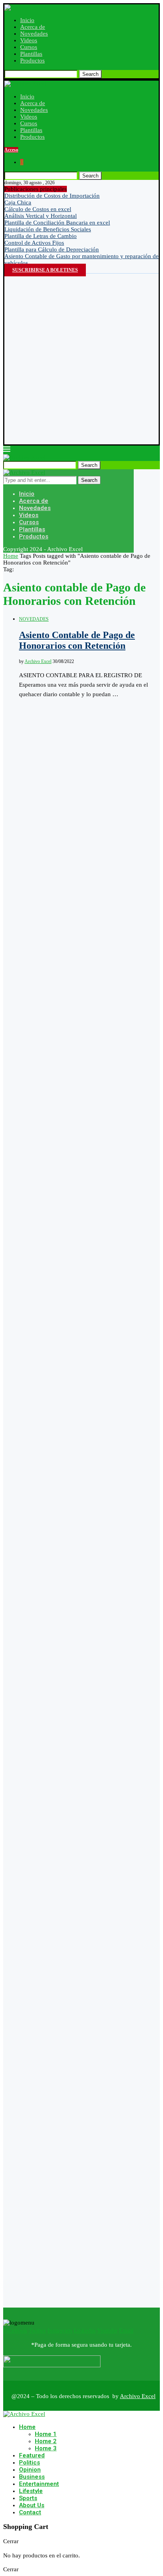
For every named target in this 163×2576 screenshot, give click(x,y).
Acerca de (33, 27)
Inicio (27, 20)
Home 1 (46, 2434)
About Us (32, 2505)
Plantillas (31, 54)
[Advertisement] (81, 359)
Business (32, 2477)
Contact (30, 2512)
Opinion (30, 2470)
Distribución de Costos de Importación (52, 196)
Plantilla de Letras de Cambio (41, 236)
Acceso (11, 150)
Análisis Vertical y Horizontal (41, 216)
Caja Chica (18, 202)
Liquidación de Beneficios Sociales (48, 229)
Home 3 (46, 2448)
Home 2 (46, 2441)
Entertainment (39, 2484)
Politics (29, 2463)
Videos (29, 40)
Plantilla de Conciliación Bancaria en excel (57, 223)
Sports (28, 2498)
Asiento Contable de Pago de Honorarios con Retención (77, 640)
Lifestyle (31, 2491)
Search (90, 74)
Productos (32, 60)
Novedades (34, 34)
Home (11, 556)
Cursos (29, 47)
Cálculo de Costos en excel (38, 209)
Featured (32, 2455)
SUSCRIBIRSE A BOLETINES (45, 270)
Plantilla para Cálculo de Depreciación (52, 249)
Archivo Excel (38, 661)
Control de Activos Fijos (34, 243)
